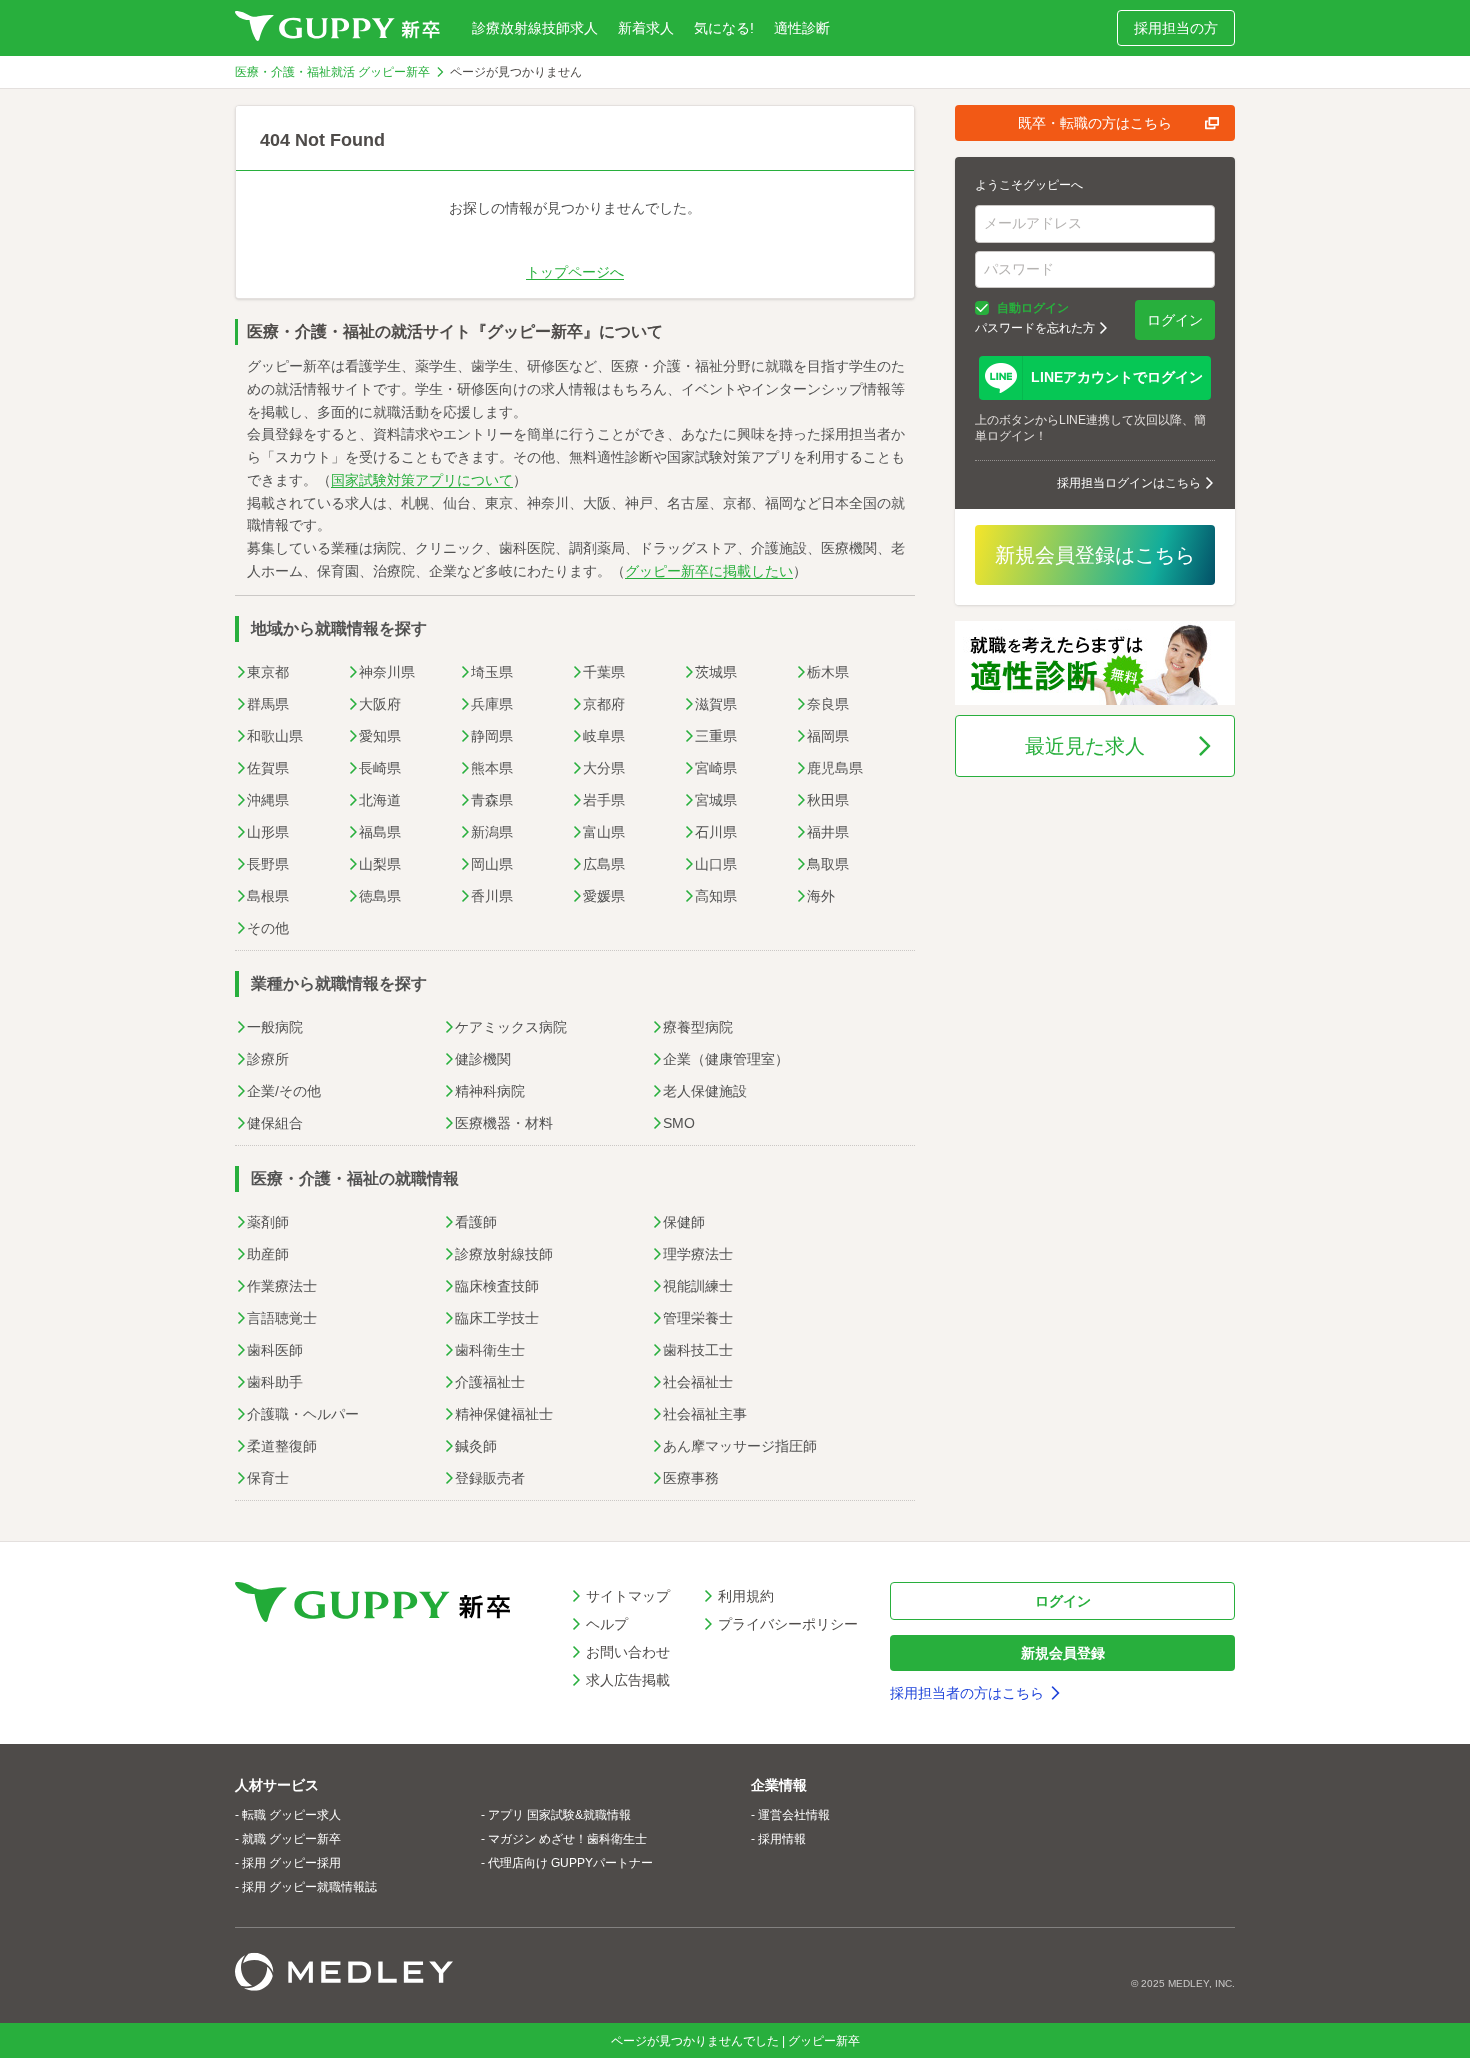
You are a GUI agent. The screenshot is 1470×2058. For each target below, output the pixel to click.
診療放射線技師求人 (535, 28)
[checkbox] (982, 308)
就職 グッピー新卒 (291, 1839)
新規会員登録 (1063, 1653)
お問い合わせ (628, 1652)
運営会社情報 (794, 1815)
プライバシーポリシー (788, 1624)
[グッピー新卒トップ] (337, 28)
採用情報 (782, 1839)
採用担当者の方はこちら (967, 1693)
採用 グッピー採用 (291, 1863)
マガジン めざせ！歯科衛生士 (567, 1839)
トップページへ (575, 272)
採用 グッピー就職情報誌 (309, 1887)
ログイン (1175, 320)
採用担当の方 (1176, 28)
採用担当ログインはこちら (1129, 483)
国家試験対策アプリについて (422, 480)
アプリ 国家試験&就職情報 (559, 1815)
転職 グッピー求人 (291, 1815)
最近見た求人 (1085, 746)
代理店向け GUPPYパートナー (570, 1863)
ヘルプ (607, 1624)
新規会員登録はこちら (1095, 555)
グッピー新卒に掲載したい (709, 571)
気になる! (724, 28)
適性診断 (802, 28)
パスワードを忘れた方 (1035, 328)
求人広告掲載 (628, 1680)
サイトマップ (628, 1596)
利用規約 (746, 1596)
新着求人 (646, 28)
